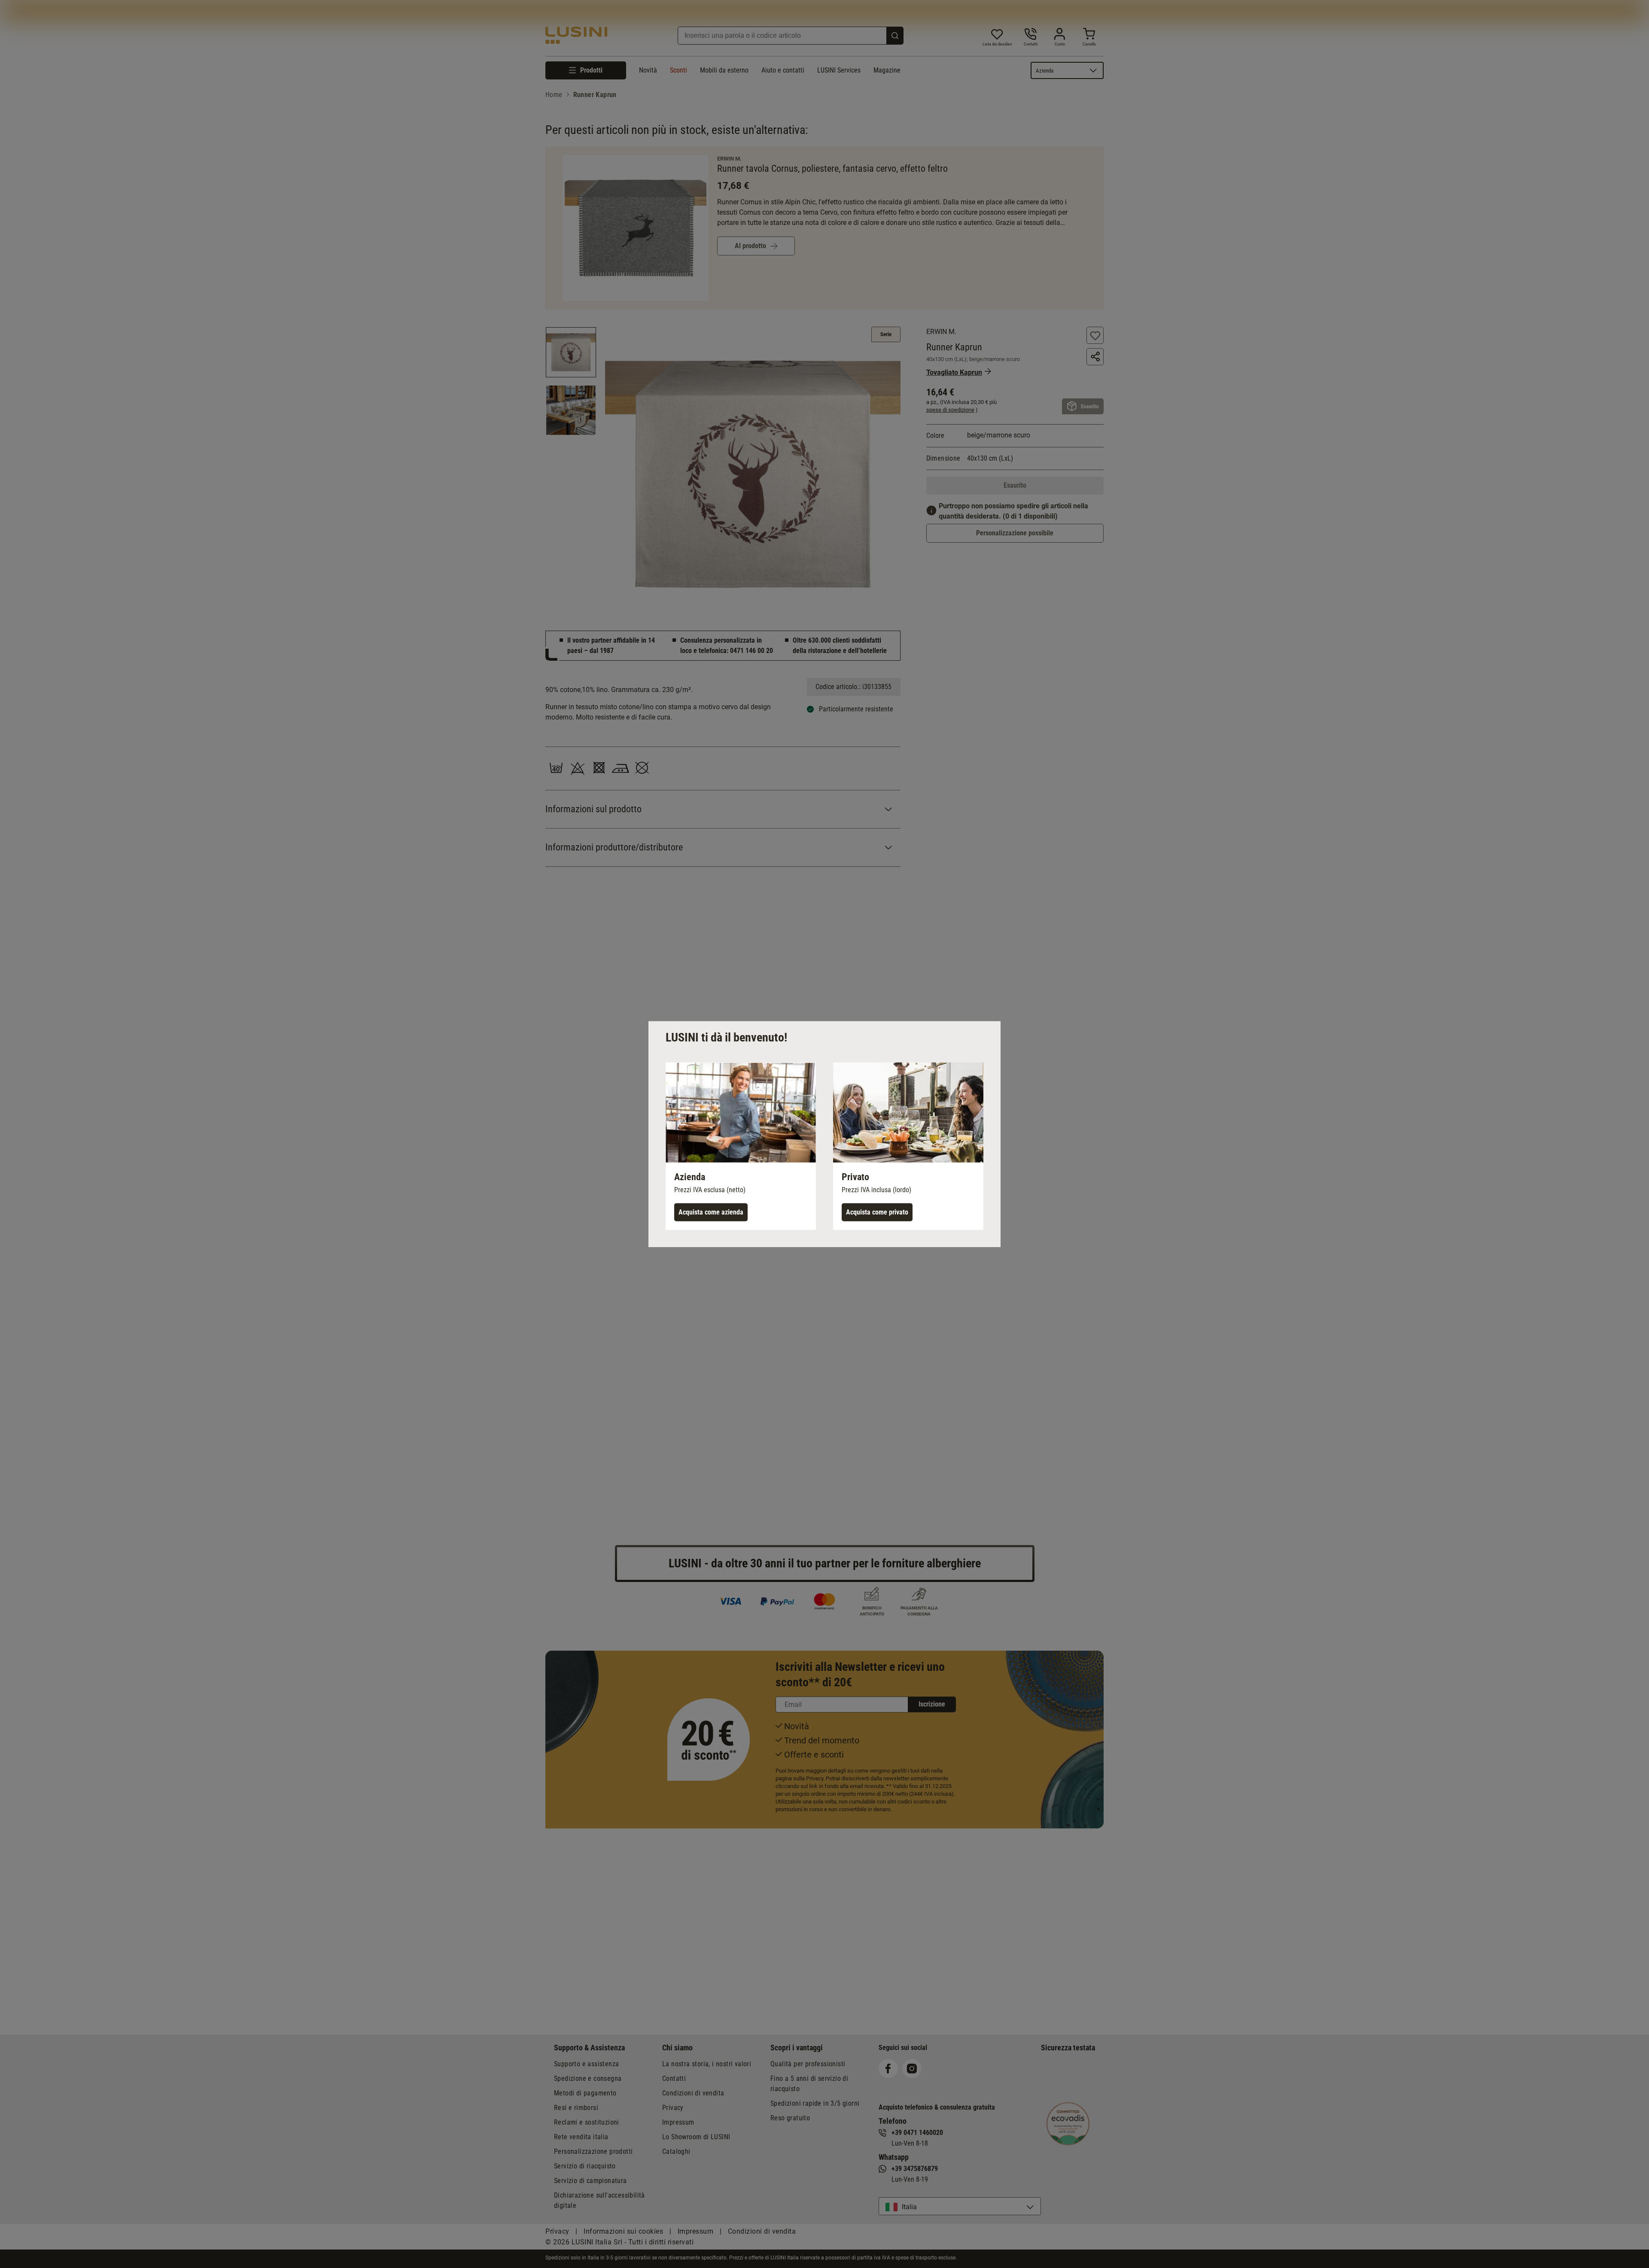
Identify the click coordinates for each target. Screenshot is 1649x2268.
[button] (741, 1146)
